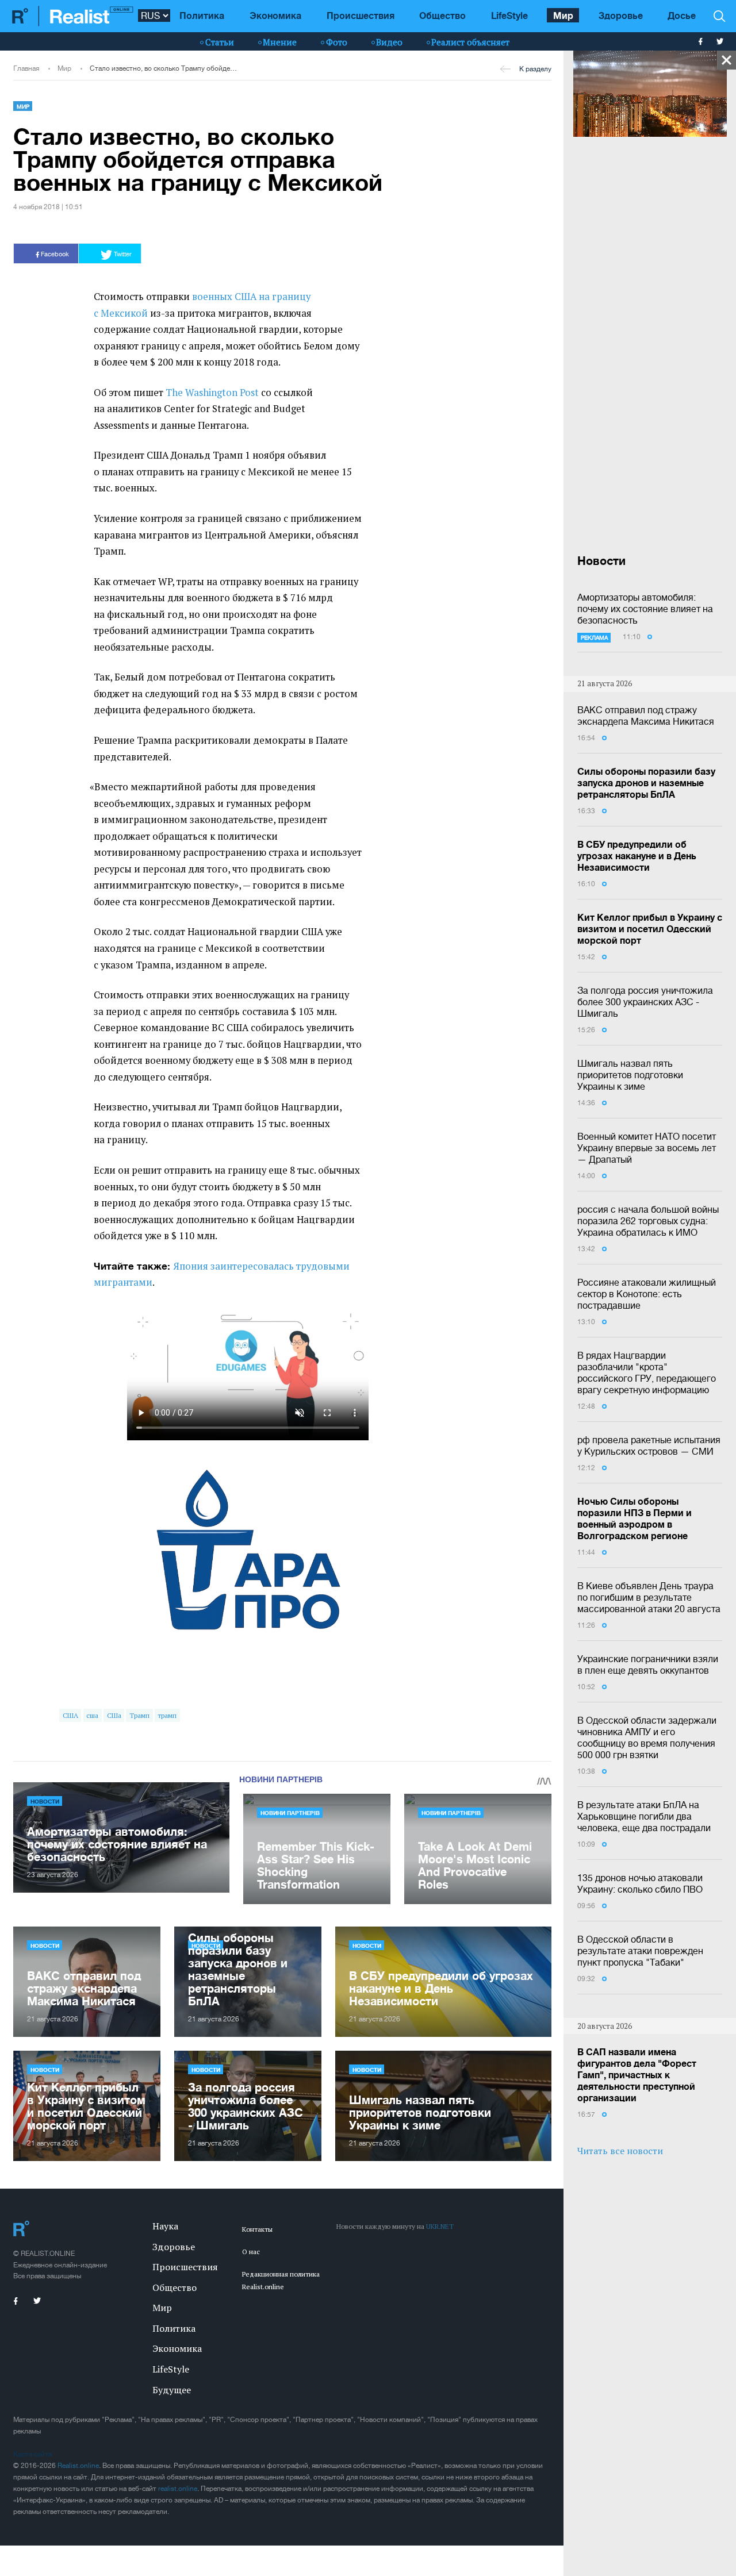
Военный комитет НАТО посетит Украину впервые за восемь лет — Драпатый (647, 1148)
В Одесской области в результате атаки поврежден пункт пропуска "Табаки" (640, 1951)
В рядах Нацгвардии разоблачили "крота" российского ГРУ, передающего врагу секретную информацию (647, 1372)
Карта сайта (32, 2454)
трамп (167, 1715)
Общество (442, 15)
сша (92, 1715)
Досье (682, 15)
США (70, 1715)
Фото (337, 42)
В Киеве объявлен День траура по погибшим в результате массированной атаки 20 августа (649, 1597)
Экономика (275, 15)
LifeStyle (509, 15)
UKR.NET (440, 2226)
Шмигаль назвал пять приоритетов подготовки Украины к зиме (630, 1075)
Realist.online (78, 2466)
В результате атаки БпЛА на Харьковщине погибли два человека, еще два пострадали (644, 1816)
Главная (26, 68)
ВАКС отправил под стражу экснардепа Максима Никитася (646, 716)
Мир (563, 15)
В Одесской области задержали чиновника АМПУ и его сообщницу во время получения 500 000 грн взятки (647, 1737)
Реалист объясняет (470, 42)
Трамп (139, 1715)
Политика (202, 15)
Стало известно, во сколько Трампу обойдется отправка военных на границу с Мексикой (163, 68)
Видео (389, 42)
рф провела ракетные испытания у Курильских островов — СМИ (649, 1445)
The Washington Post (213, 393)
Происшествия (361, 15)
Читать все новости (620, 2151)
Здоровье (621, 15)
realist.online (178, 2489)
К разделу (535, 69)
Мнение (280, 42)
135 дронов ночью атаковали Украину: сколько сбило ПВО (640, 1883)
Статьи (220, 42)
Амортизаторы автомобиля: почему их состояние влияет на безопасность (645, 609)
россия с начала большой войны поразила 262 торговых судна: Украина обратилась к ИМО (648, 1221)
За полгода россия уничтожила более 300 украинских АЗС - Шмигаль (645, 1002)
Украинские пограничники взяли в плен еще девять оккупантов (648, 1664)
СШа (114, 1715)
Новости (45, 1801)
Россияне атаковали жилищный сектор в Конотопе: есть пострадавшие (647, 1294)
